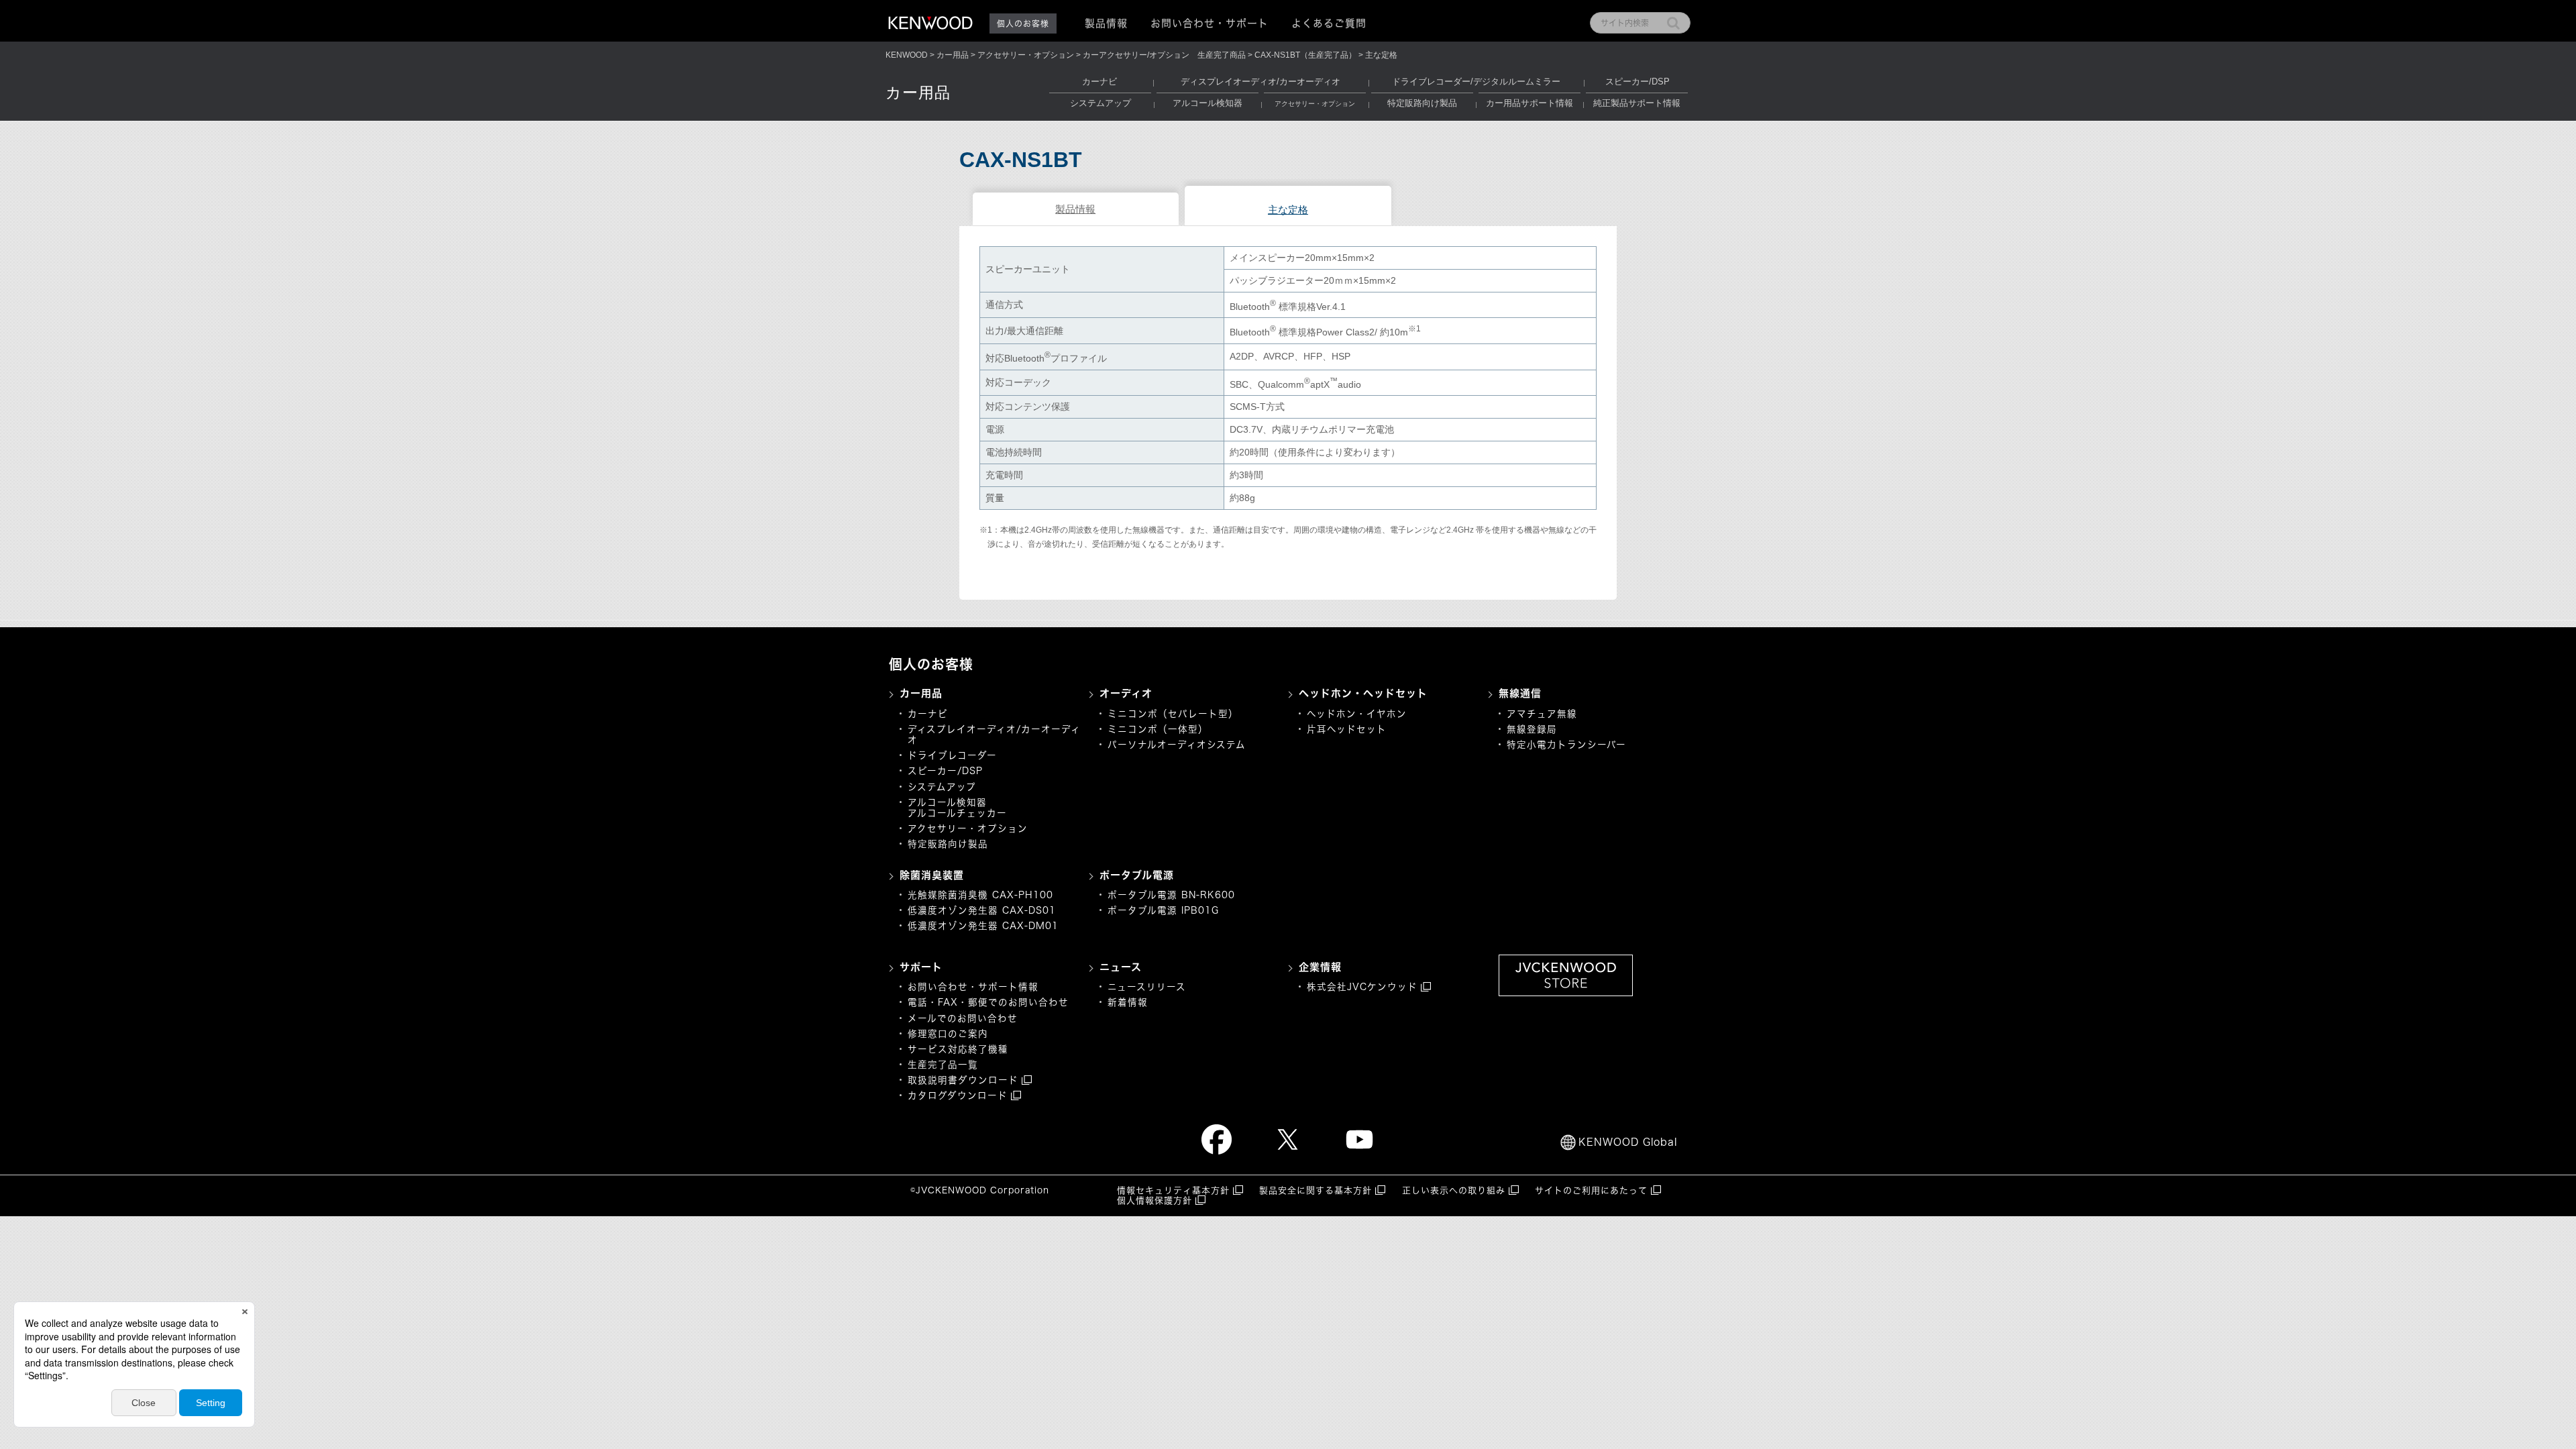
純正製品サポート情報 (1637, 103)
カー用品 (953, 55)
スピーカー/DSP (1638, 82)
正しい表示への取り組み (1454, 1190)
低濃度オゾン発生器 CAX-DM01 (983, 926)
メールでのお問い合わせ (963, 1018)
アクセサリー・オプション (1026, 55)
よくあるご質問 (1329, 23)
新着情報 (1128, 1002)
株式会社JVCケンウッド (1362, 987)
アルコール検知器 (1207, 103)
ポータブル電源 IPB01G (1163, 910)
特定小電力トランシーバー (1566, 745)
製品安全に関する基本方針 (1316, 1190)
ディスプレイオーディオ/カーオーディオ (1260, 82)
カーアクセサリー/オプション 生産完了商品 (1164, 55)
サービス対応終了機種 (958, 1049)
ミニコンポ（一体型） (1158, 729)
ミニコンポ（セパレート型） (1173, 714)
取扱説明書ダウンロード (963, 1080)
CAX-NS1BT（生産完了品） (1305, 55)
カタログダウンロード (958, 1095)
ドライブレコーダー (952, 755)
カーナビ (1099, 82)
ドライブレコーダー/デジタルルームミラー (1476, 82)
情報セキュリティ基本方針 (1173, 1190)
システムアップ (1101, 103)
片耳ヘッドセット (1347, 729)
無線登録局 (1532, 729)
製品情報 (1075, 209)
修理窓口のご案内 (948, 1034)
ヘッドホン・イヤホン (1357, 714)
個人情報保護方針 (1155, 1200)
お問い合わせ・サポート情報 (973, 987)
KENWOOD (907, 55)
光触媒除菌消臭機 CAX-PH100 (980, 895)
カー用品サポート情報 (1529, 103)
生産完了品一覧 (943, 1065)
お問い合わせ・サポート (1210, 23)
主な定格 (1288, 210)
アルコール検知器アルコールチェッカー (957, 808)
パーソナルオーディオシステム (1177, 745)
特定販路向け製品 (1422, 103)
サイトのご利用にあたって (1591, 1190)
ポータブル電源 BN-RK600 (1171, 895)
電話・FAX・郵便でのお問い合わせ (988, 1002)
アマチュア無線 (1542, 714)
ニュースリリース (1147, 987)
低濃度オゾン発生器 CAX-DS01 (982, 910)
